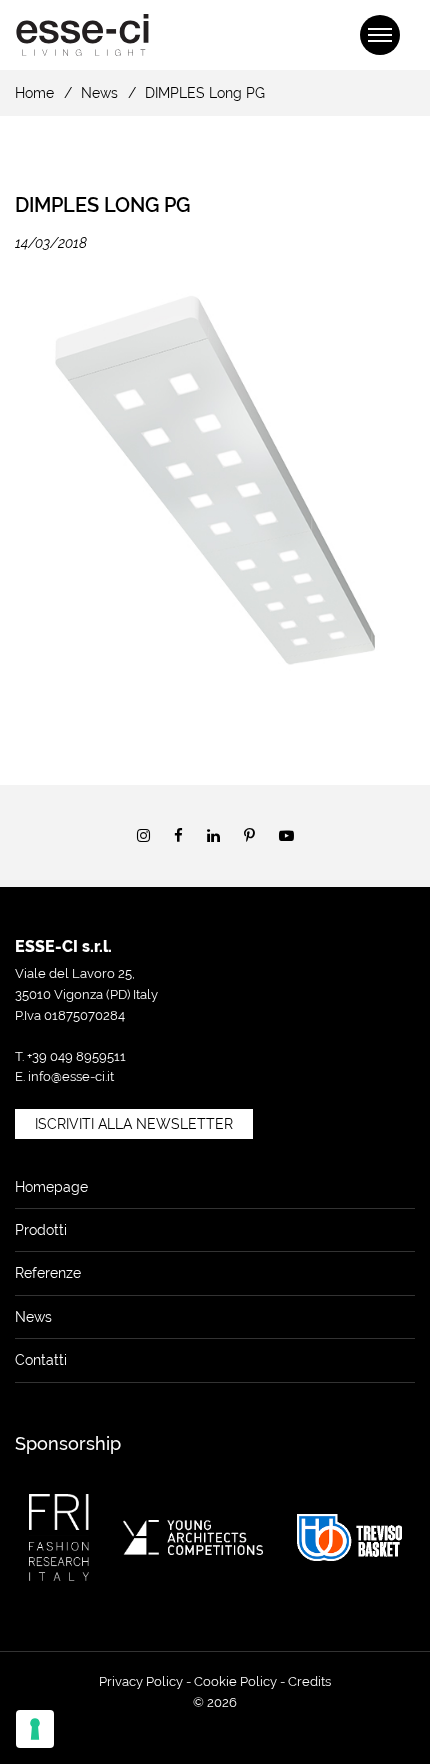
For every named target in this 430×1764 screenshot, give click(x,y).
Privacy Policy (141, 1681)
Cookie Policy (235, 1681)
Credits (309, 1681)
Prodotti (41, 1230)
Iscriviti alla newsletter (134, 1124)
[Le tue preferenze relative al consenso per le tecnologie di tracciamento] (35, 1729)
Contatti (41, 1360)
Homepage (51, 1187)
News (99, 93)
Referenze (48, 1273)
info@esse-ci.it (71, 1076)
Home (34, 93)
